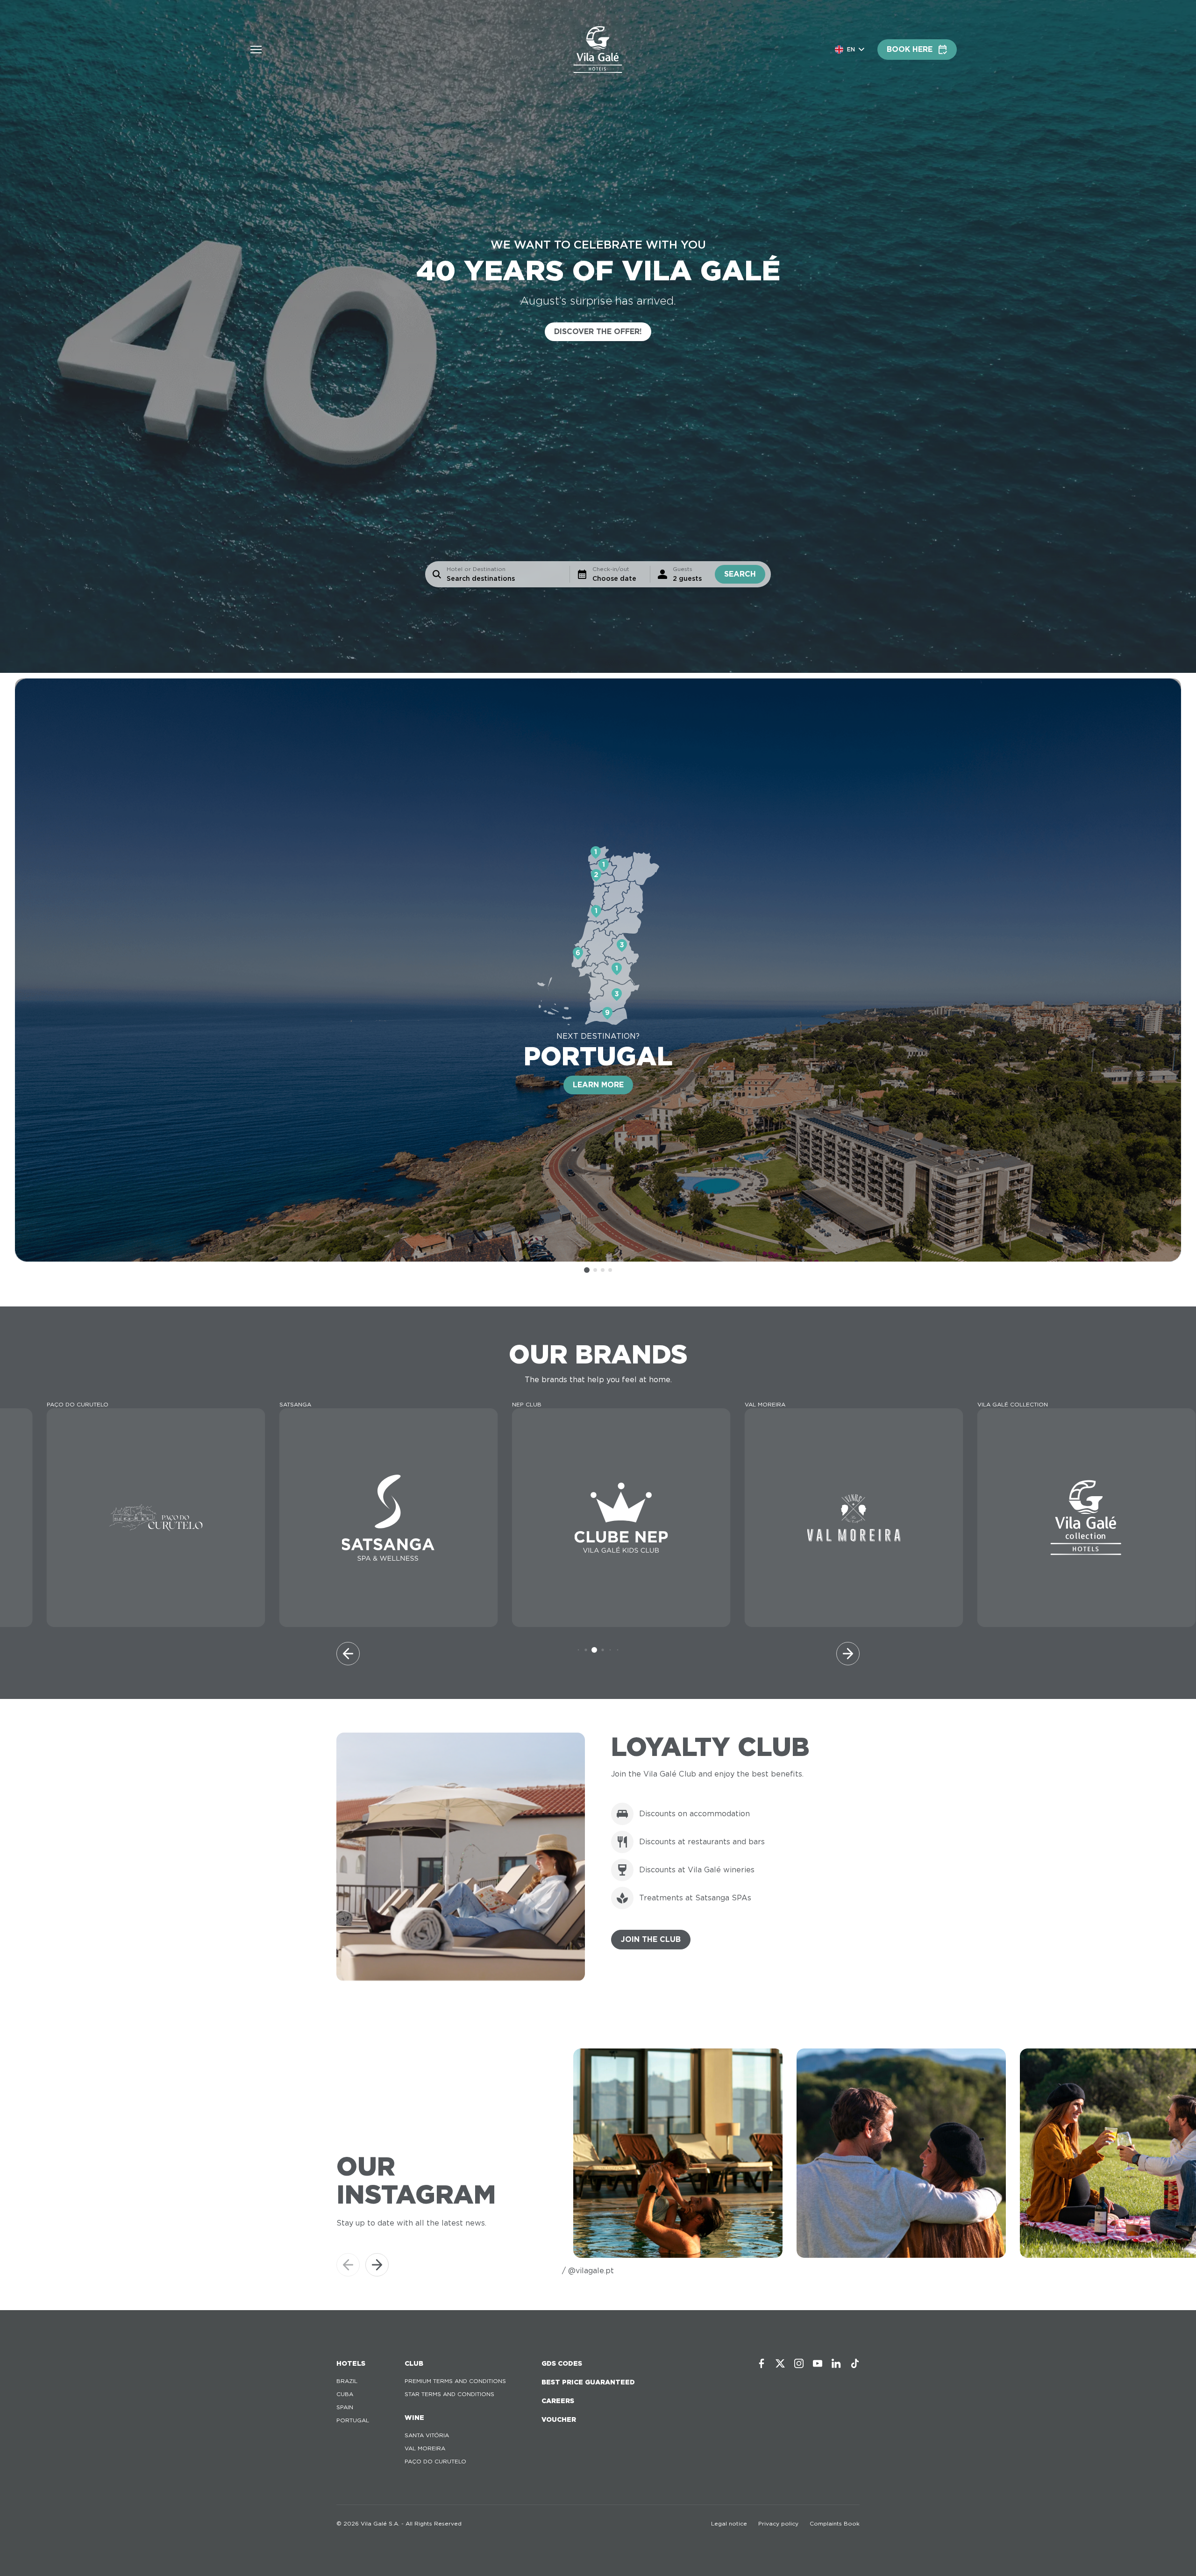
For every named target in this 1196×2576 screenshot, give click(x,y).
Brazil (347, 2381)
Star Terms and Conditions (449, 2394)
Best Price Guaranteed (588, 2382)
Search (740, 574)
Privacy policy (778, 2523)
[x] (780, 2363)
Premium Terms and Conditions (455, 2381)
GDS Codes (562, 2363)
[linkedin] (836, 2363)
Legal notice (729, 2523)
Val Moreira (425, 2448)
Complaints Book (835, 2523)
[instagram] (799, 2363)
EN (851, 49)
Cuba (345, 2394)
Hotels (351, 2363)
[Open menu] (256, 50)
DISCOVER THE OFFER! (598, 332)
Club (414, 2363)
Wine (414, 2418)
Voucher (559, 2419)
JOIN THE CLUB (651, 1939)
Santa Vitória (427, 2435)
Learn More (598, 1085)
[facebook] (762, 2363)
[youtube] (818, 2363)
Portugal (353, 2420)
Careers (558, 2401)
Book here (910, 49)
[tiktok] (855, 2363)
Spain (345, 2407)
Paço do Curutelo (435, 2461)
